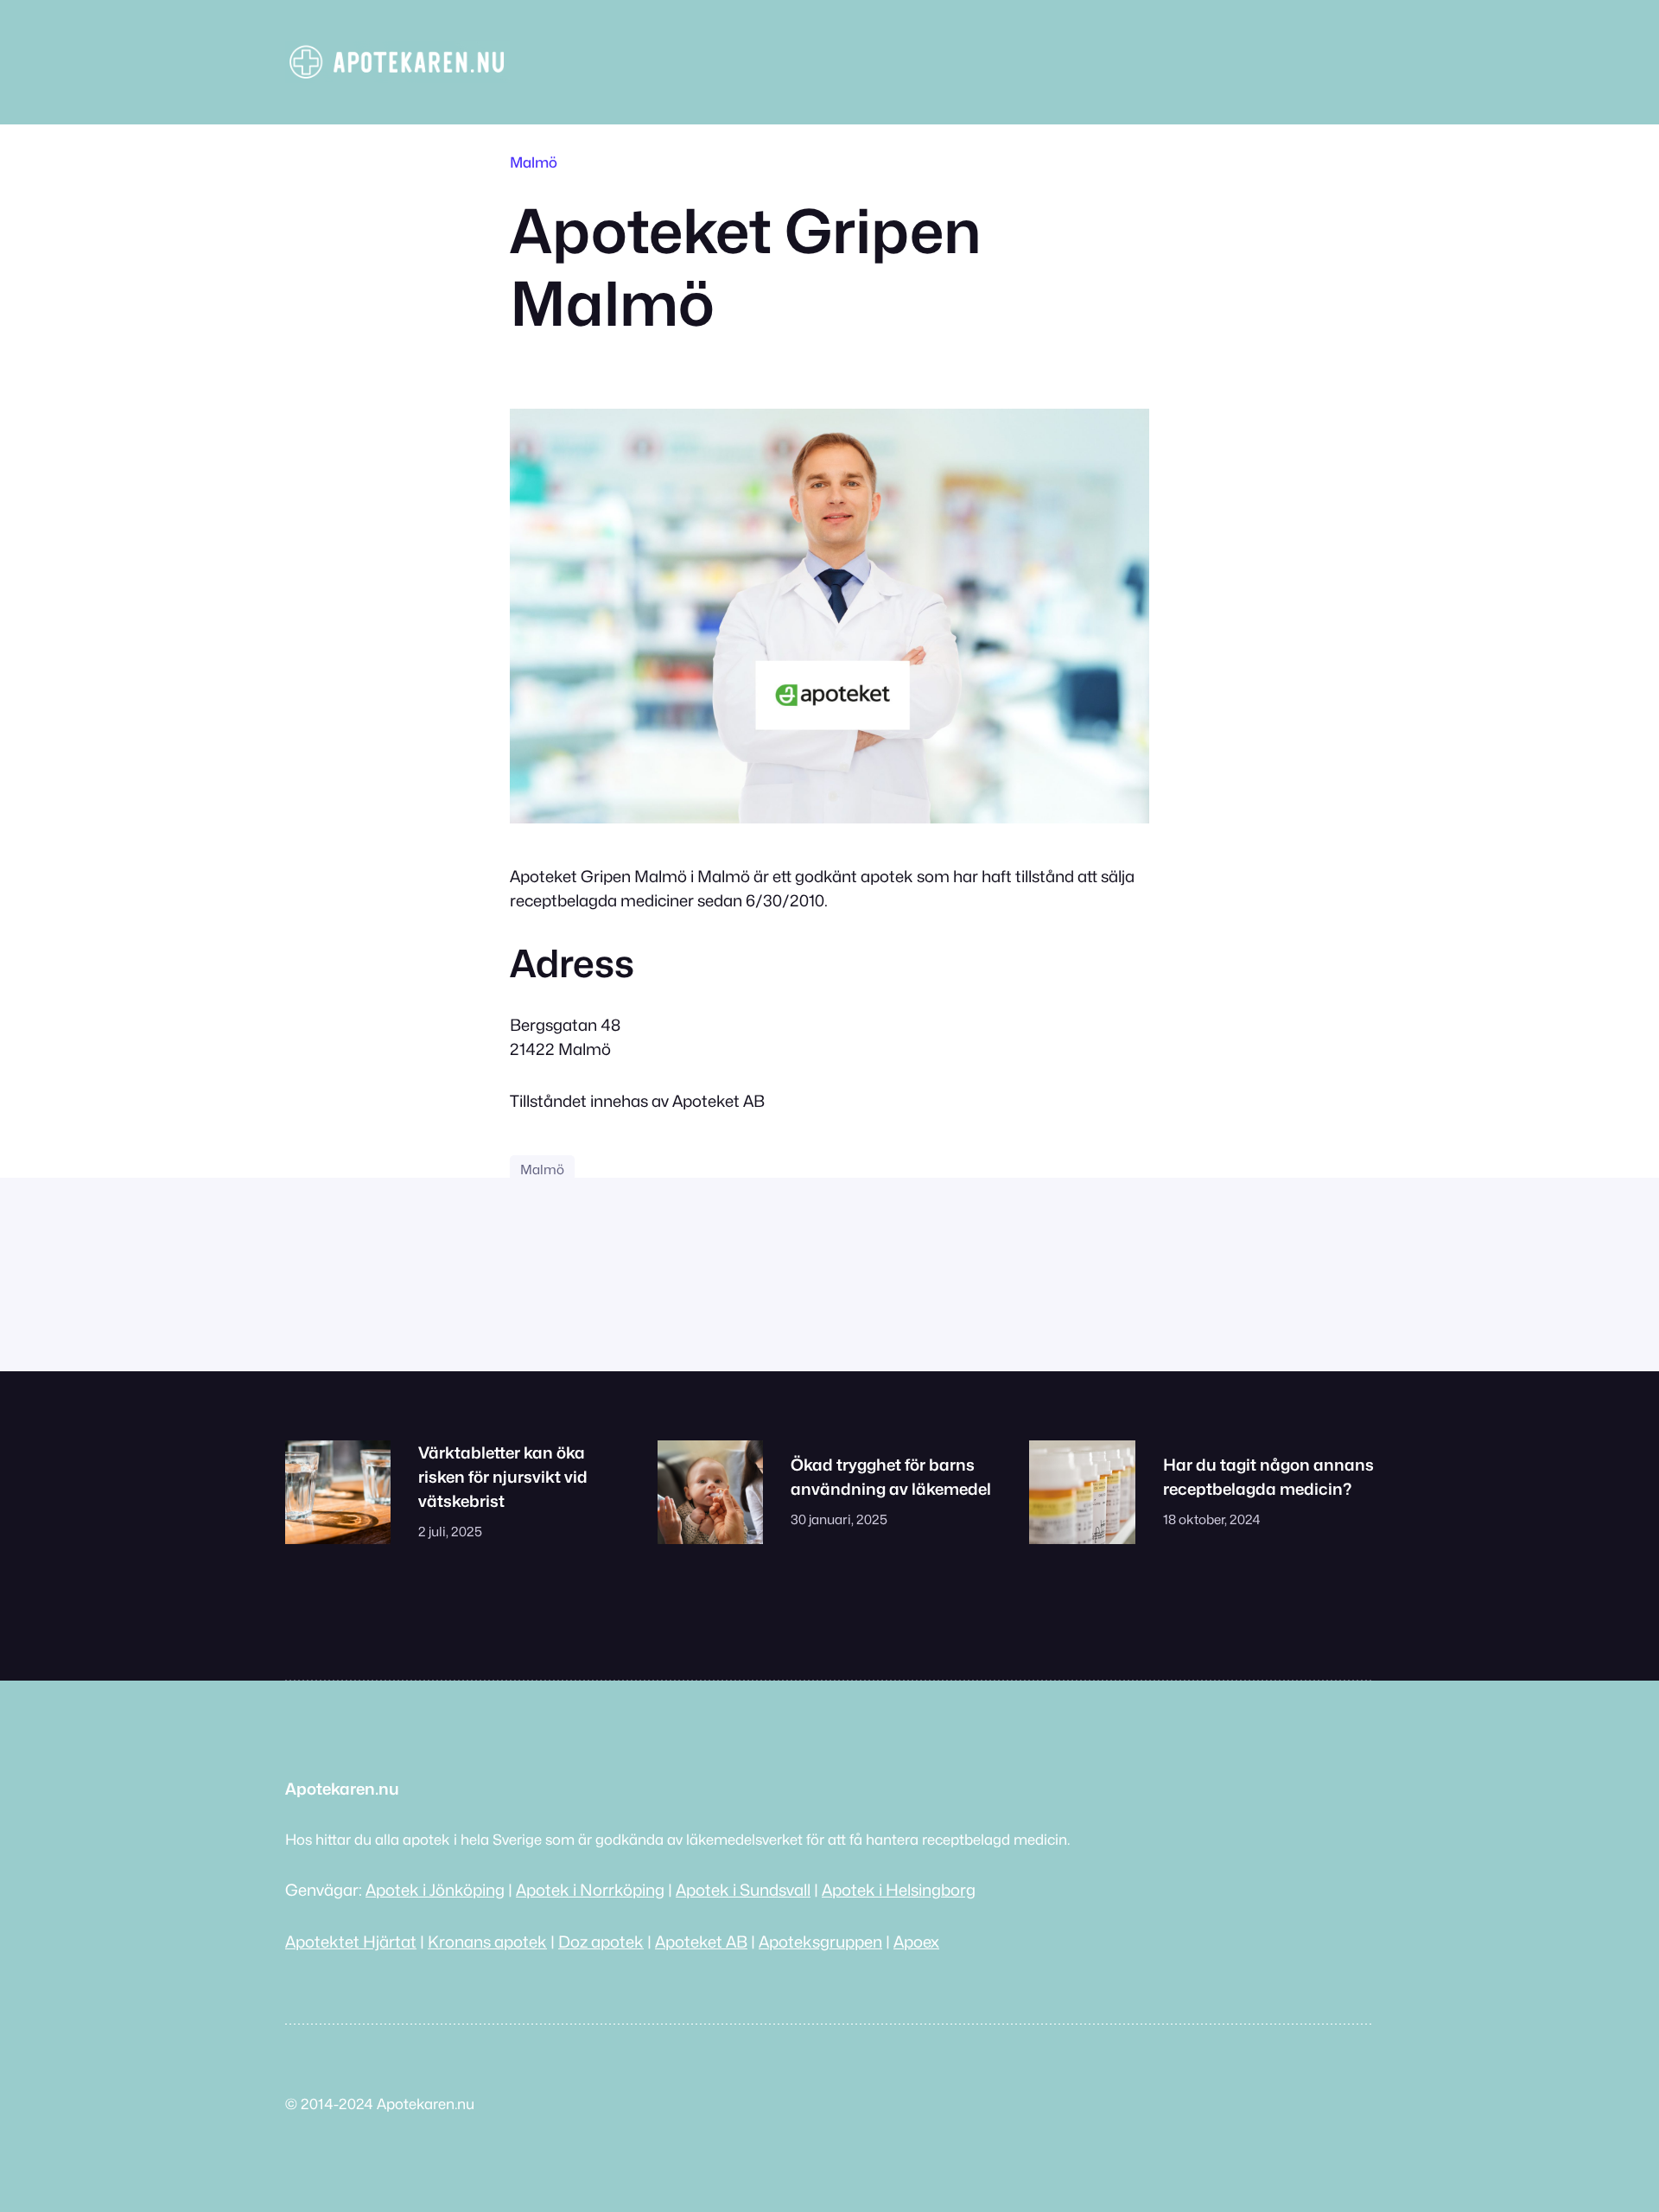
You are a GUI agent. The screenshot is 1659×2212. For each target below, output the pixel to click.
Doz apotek (601, 1942)
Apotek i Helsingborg (899, 1890)
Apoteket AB (701, 1942)
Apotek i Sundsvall (743, 1890)
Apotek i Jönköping (435, 1890)
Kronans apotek (487, 1942)
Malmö (534, 162)
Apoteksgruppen (820, 1942)
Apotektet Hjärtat (351, 1942)
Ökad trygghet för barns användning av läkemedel (891, 1477)
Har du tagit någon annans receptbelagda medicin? (1268, 1477)
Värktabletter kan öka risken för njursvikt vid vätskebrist (503, 1477)
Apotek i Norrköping (590, 1890)
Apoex (916, 1942)
